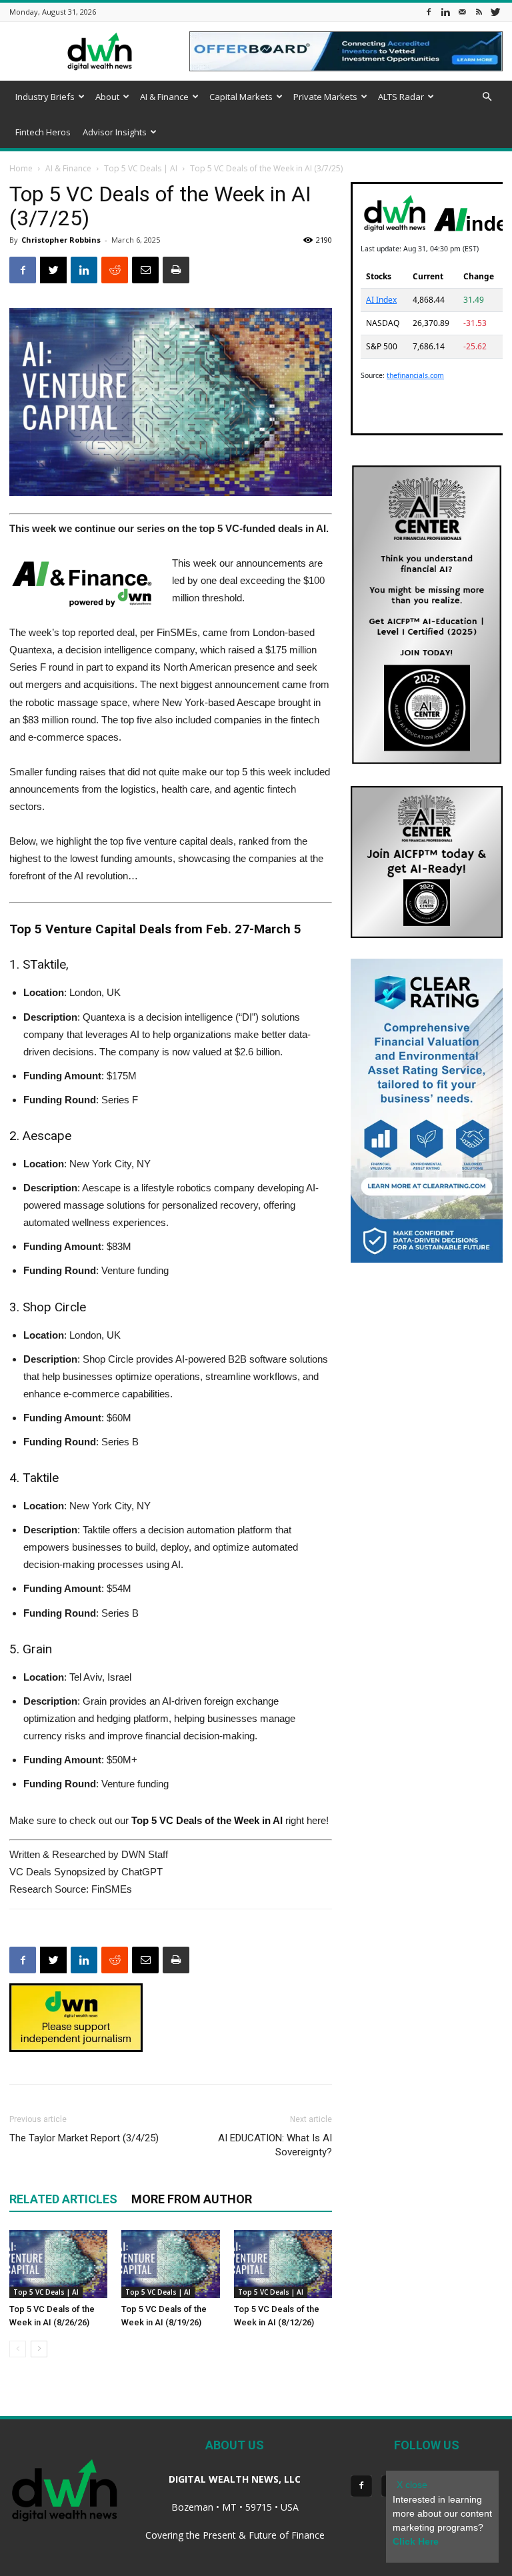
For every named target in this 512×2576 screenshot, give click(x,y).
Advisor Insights (115, 132)
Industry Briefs (45, 97)
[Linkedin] (445, 12)
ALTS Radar (401, 97)
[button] (487, 97)
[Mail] (462, 12)
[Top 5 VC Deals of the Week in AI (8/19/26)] (170, 2264)
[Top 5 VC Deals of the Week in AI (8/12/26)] (283, 2264)
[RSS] (479, 12)
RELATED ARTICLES (63, 2199)
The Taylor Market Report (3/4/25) (84, 2138)
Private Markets (325, 97)
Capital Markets (241, 97)
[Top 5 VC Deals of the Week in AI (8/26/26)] (58, 2264)
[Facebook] (429, 12)
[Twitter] (495, 12)
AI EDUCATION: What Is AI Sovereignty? (275, 2145)
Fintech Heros (43, 132)
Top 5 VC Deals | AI (141, 168)
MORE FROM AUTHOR (192, 2199)
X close (412, 2485)
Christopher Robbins (61, 240)
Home (21, 168)
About (107, 97)
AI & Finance (164, 97)
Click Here (416, 2541)
